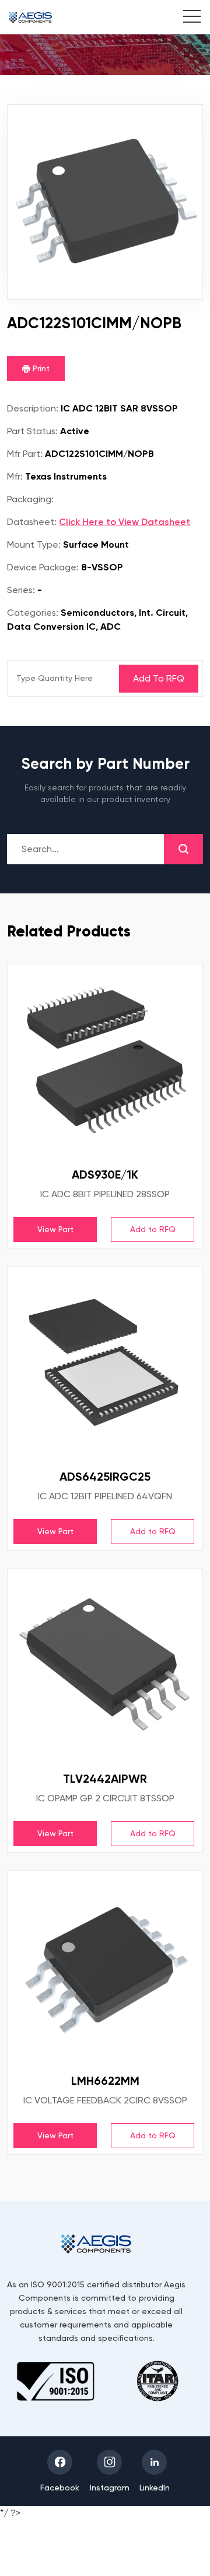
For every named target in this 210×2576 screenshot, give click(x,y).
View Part (55, 1229)
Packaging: (30, 499)
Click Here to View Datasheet (125, 522)
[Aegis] (30, 17)
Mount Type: (34, 544)
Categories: (33, 613)
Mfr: (15, 476)
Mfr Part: (25, 454)
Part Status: (32, 431)
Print (40, 368)
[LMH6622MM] (105, 1968)
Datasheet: (32, 522)
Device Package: (43, 567)
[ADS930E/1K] (105, 1062)
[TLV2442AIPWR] (105, 1666)
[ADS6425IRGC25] (105, 1364)
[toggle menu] (186, 18)
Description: (33, 408)
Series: (21, 590)
